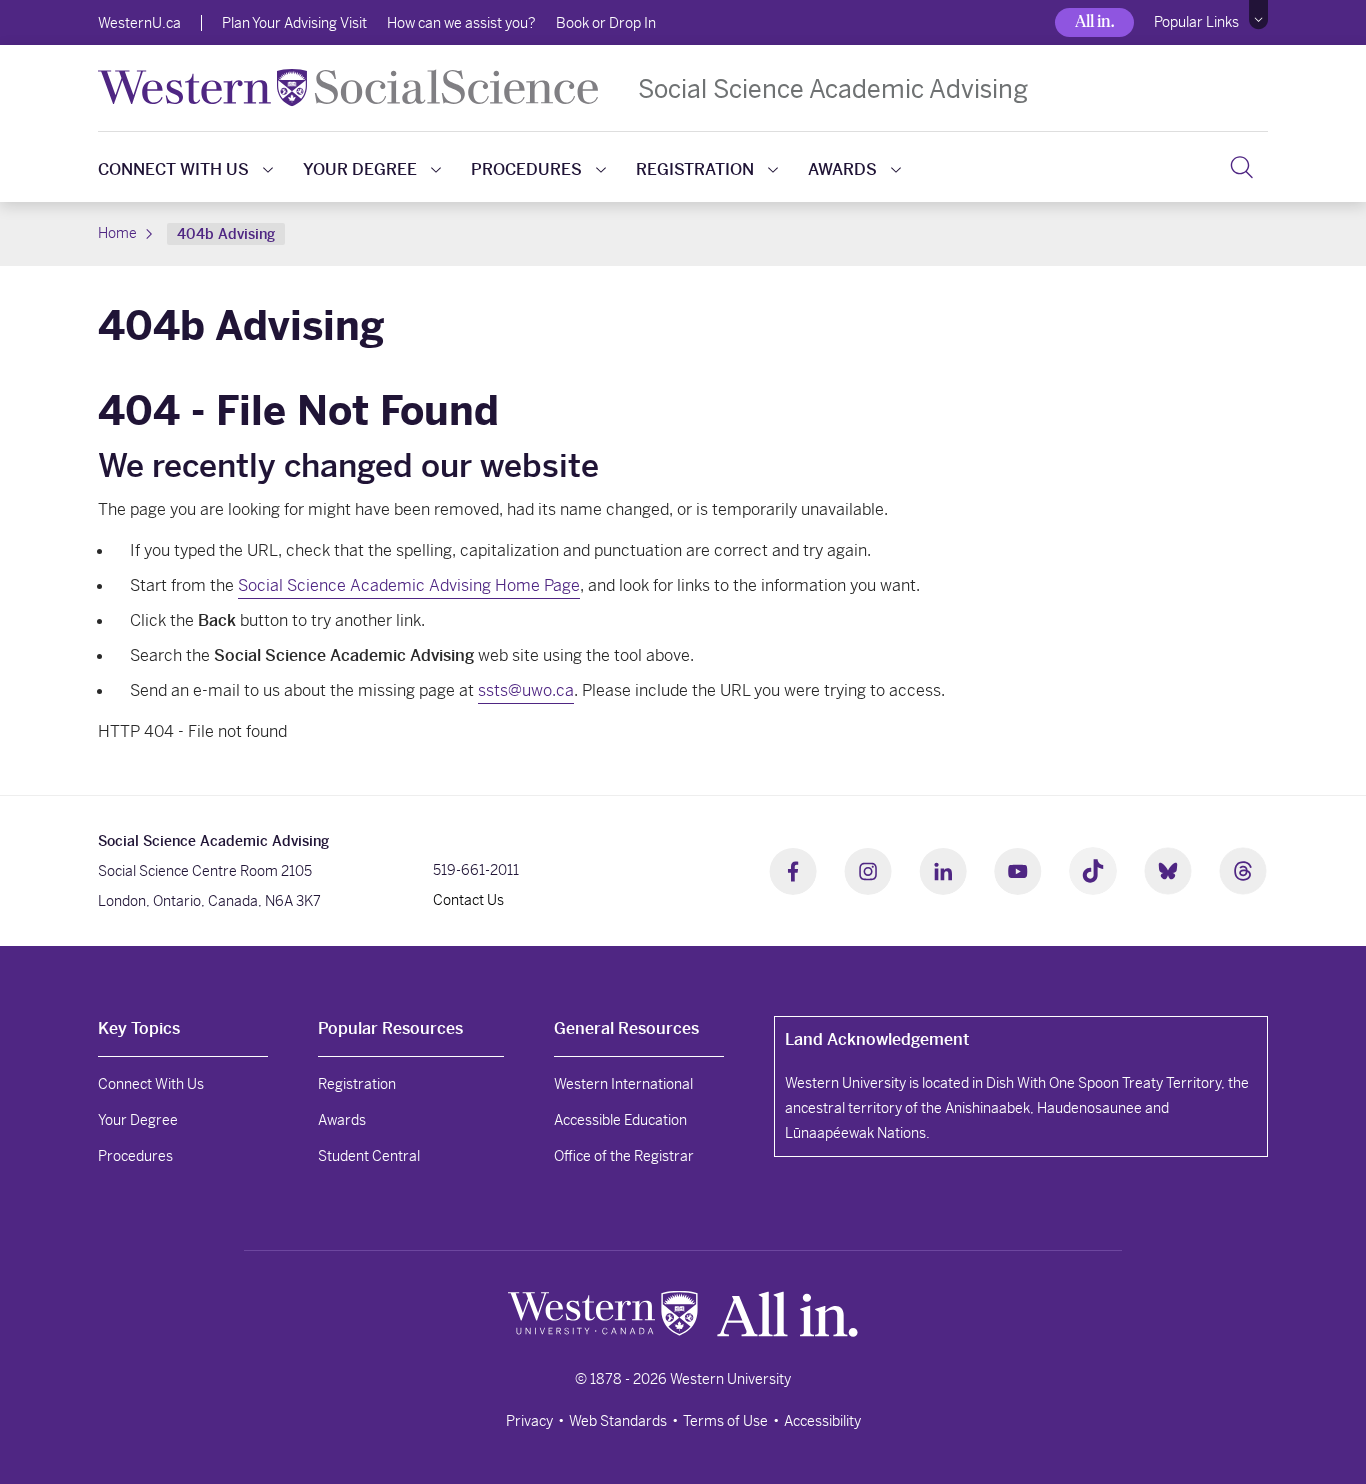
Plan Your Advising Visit (294, 23)
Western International (623, 1084)
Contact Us (468, 900)
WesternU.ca (139, 23)
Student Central (369, 1156)
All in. (1094, 21)
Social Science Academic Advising (833, 88)
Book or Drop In (606, 23)
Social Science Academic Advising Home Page (409, 585)
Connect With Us (173, 169)
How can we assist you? (461, 23)
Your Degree (360, 169)
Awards (842, 169)
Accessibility (822, 1421)
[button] (1258, 15)
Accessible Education (620, 1120)
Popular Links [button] (1196, 22)
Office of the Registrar (624, 1156)
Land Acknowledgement (877, 1039)
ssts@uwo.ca (526, 690)
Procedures (526, 169)
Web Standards (618, 1421)
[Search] (1241, 167)
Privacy (529, 1421)
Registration (695, 169)
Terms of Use (725, 1421)
